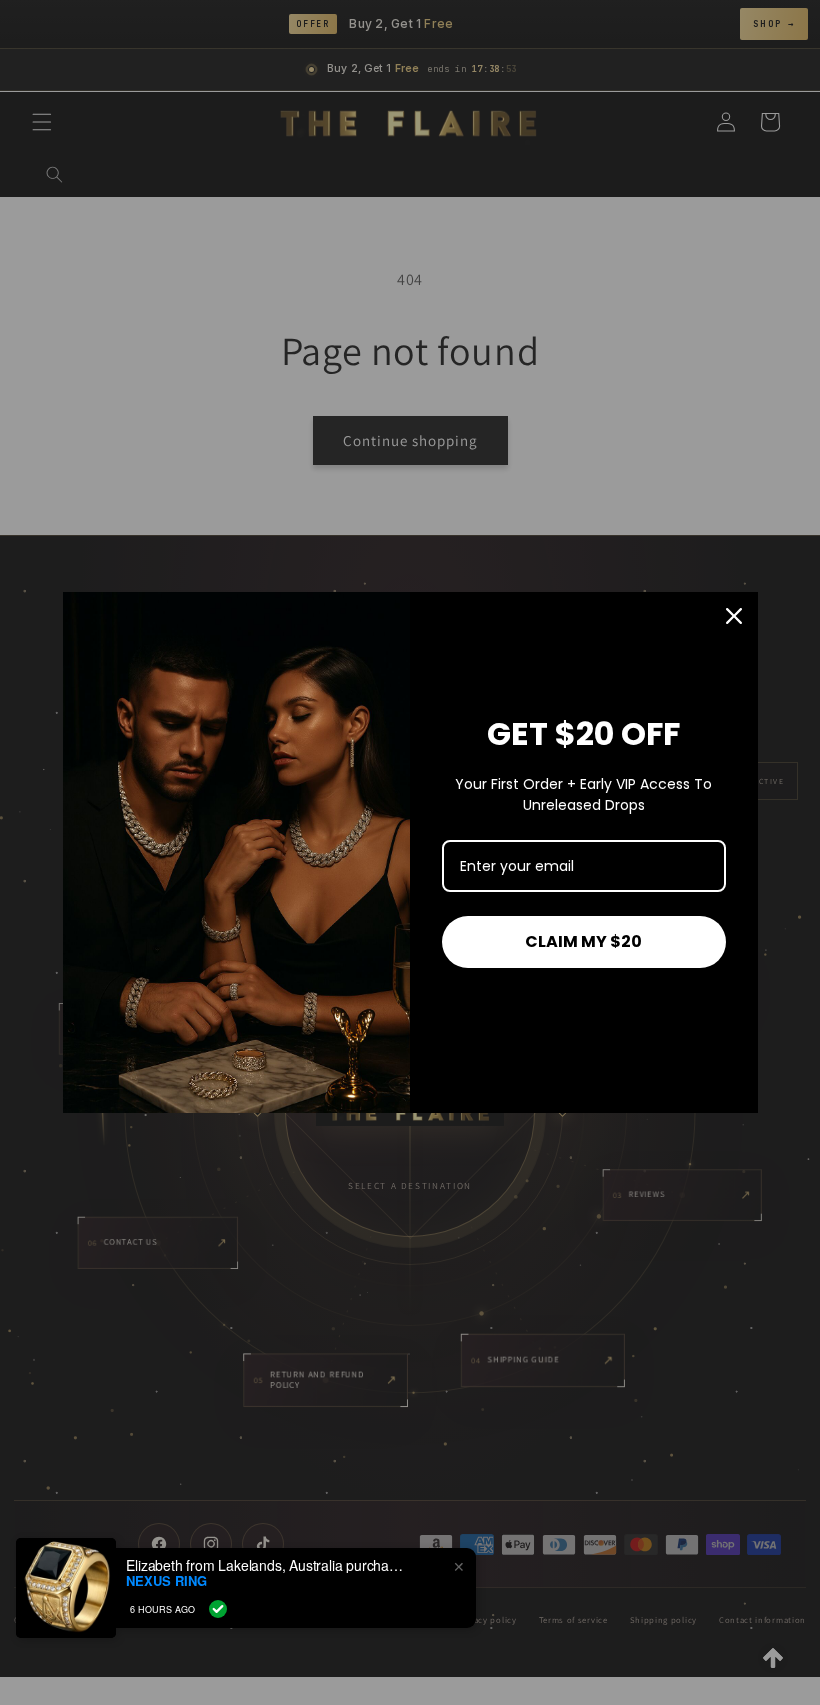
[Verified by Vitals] (218, 1609)
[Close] (734, 616)
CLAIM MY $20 (583, 941)
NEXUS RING (166, 1581)
